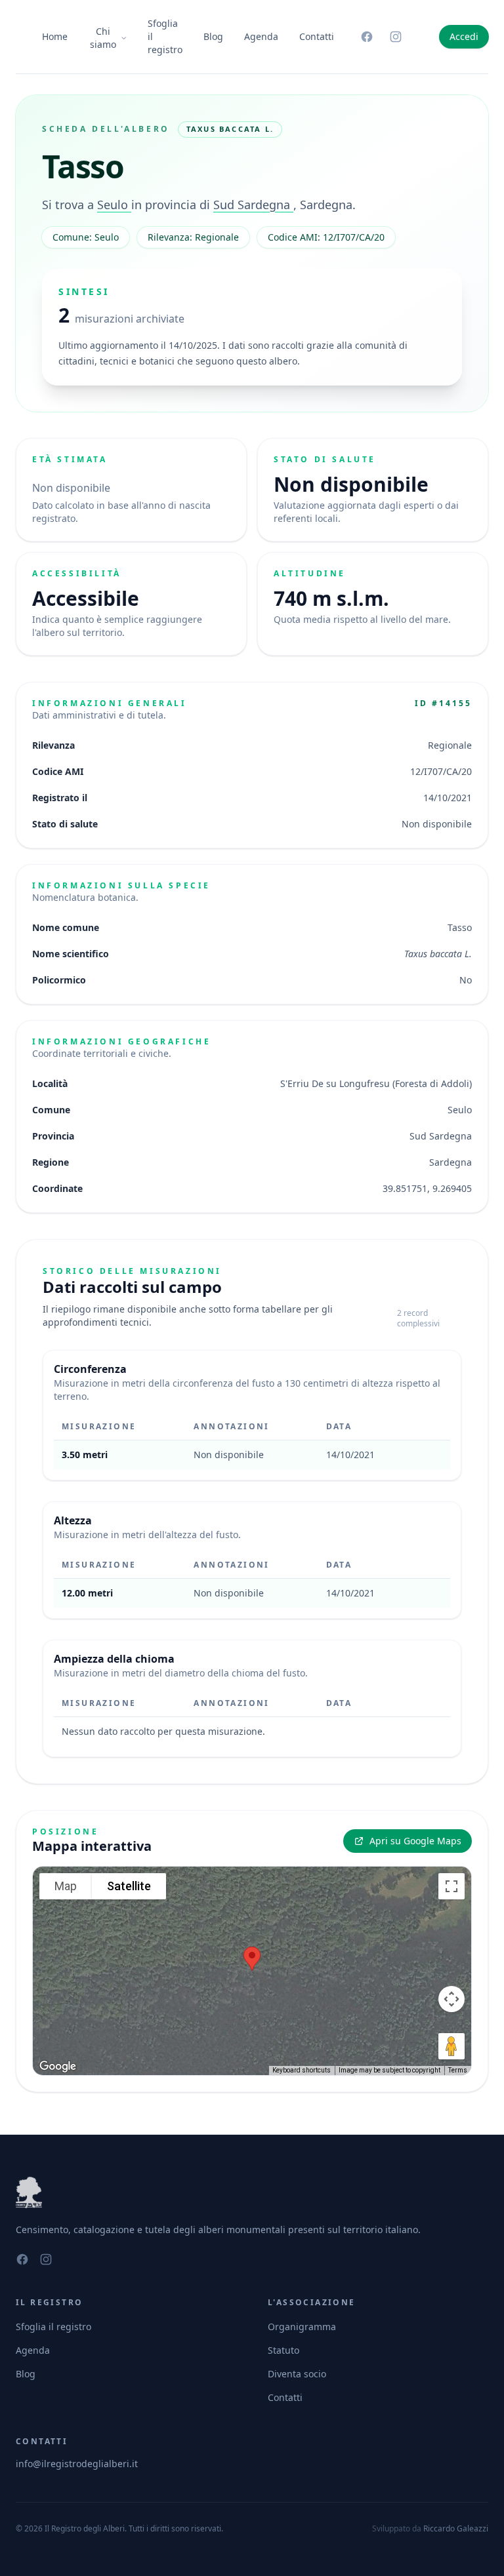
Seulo (114, 205)
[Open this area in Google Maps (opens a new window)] (58, 2067)
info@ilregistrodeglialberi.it (77, 2464)
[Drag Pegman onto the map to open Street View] (451, 2046)
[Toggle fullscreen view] (451, 1886)
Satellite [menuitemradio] (129, 1886)
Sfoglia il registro (165, 36)
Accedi (464, 36)
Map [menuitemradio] (66, 1886)
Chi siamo (103, 38)
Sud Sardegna (253, 205)
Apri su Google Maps (415, 1841)
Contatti (317, 36)
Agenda (261, 36)
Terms (458, 2070)
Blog (213, 36)
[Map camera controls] (451, 1999)
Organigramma (302, 2327)
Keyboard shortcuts (302, 2070)
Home (55, 36)
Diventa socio (297, 2374)
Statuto (283, 2350)
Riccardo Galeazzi (456, 2528)
